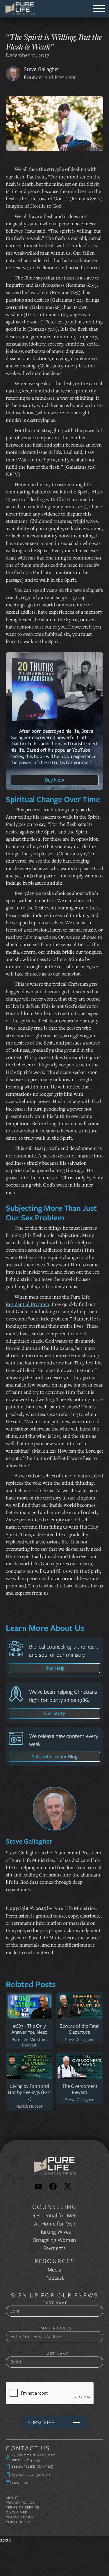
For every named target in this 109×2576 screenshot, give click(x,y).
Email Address (57, 2328)
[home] (18, 8)
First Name (57, 2303)
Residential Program (28, 1304)
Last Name (57, 2354)
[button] (99, 9)
